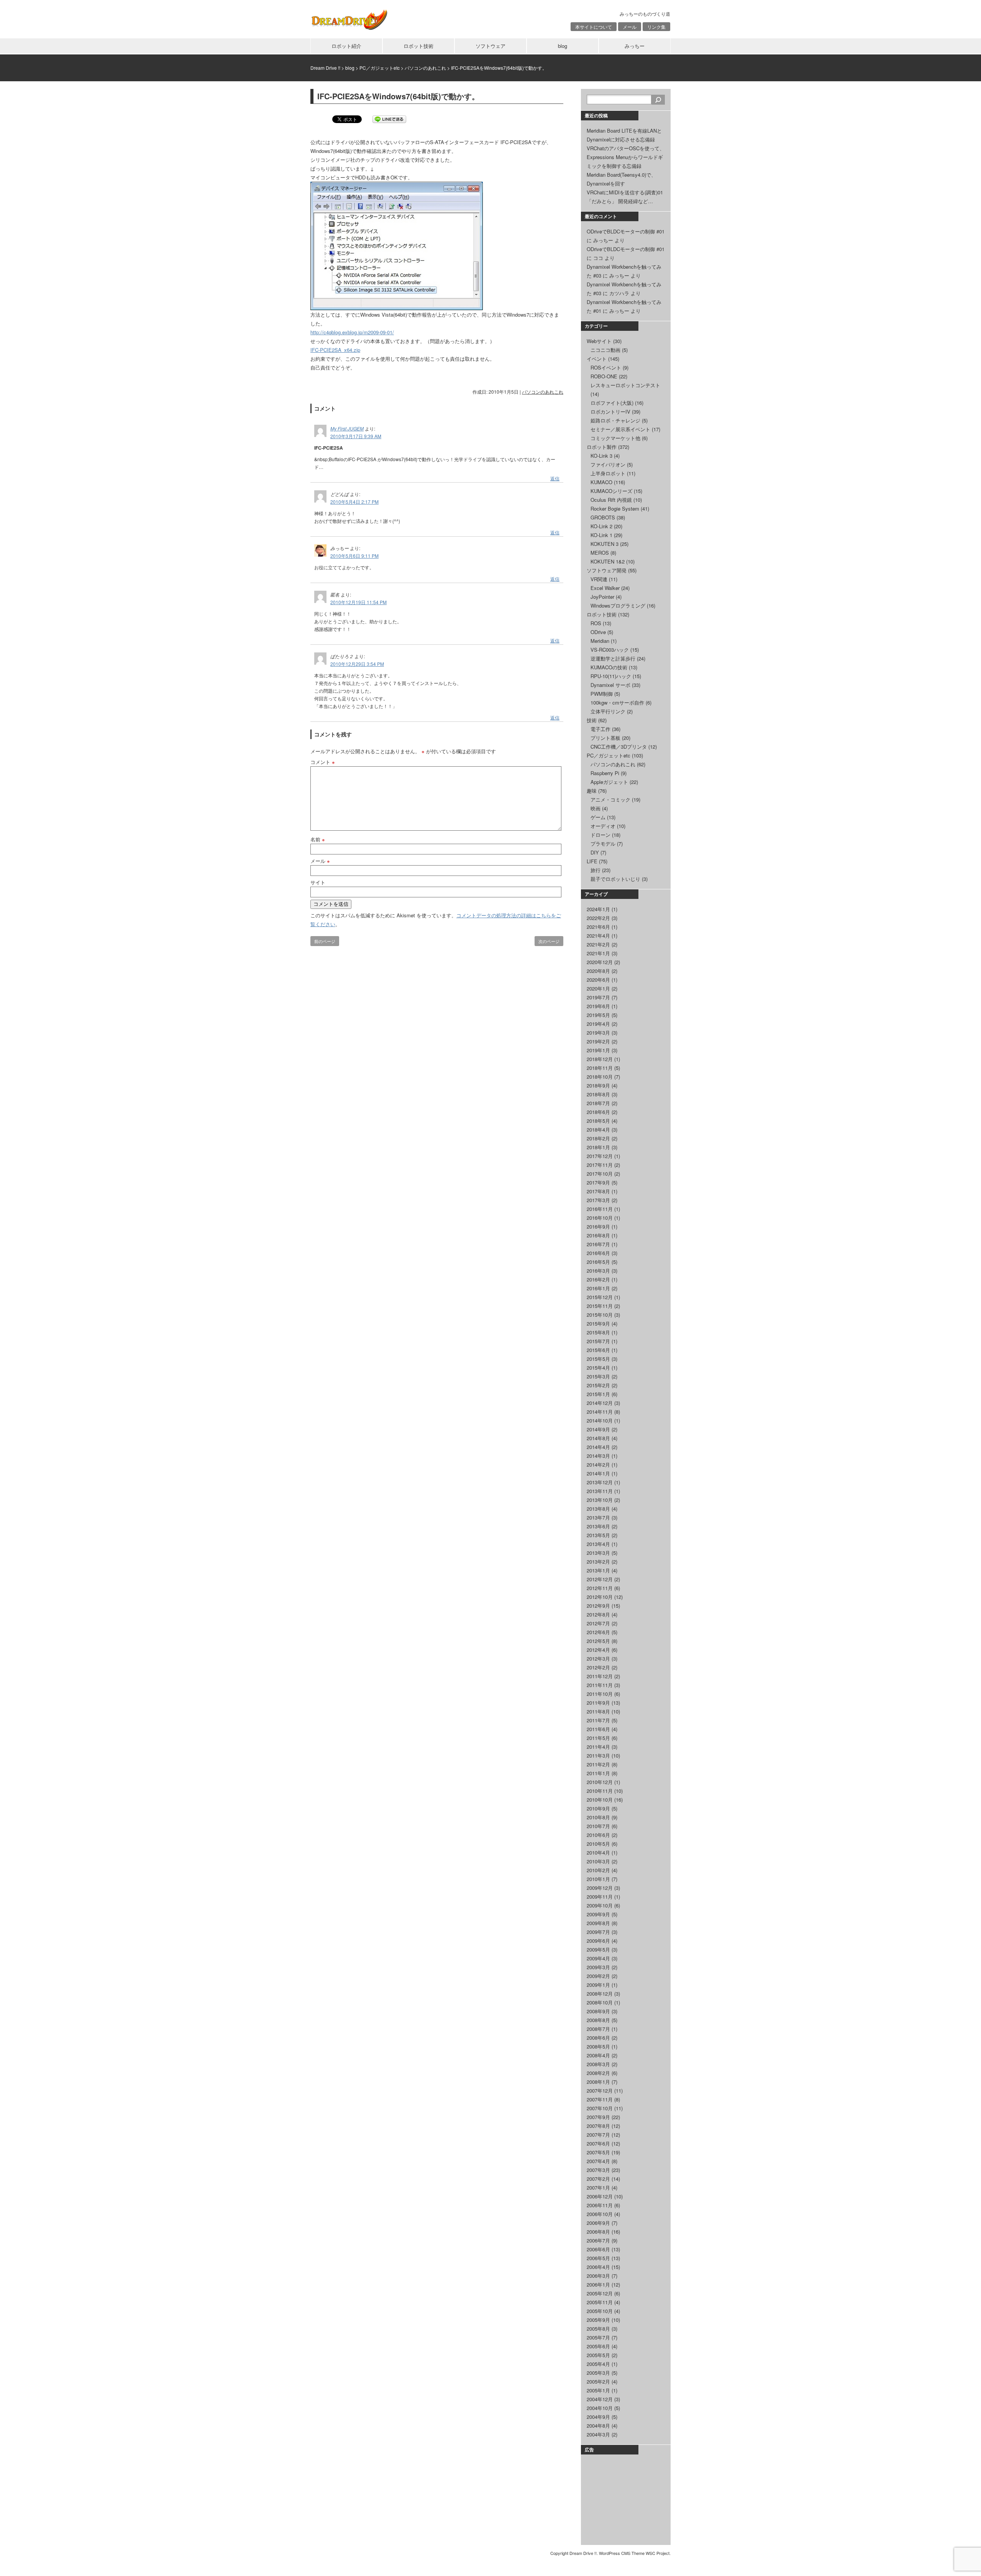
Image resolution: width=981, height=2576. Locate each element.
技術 (592, 720)
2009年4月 (598, 1958)
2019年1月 (598, 1050)
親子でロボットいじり (615, 879)
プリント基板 (605, 738)
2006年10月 (600, 2214)
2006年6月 (598, 2249)
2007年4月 (598, 2161)
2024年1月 (598, 909)
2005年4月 (598, 2364)
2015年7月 (598, 1341)
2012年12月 (600, 1579)
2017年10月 (600, 1174)
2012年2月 (598, 1667)
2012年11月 (600, 1588)
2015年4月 (598, 1368)
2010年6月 (598, 1835)
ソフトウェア (490, 46)
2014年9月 (598, 1429)
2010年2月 (598, 1870)
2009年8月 (598, 1923)
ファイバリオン (608, 464)
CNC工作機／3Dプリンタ (619, 747)
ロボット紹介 (346, 46)
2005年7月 (598, 2337)
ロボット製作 (602, 447)
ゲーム (598, 817)
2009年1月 (598, 1985)
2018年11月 (600, 1068)
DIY (595, 852)
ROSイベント (606, 367)
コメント (323, 762)
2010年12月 (600, 1782)
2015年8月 (598, 1332)
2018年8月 (598, 1094)
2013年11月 (600, 1491)
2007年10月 (600, 2108)
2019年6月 (598, 1006)
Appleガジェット (609, 782)
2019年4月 (598, 1024)
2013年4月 (598, 1544)
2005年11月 (600, 2302)
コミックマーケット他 (615, 438)
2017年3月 (598, 1200)
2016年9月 (598, 1226)
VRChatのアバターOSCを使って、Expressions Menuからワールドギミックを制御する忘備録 (626, 157)
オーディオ (603, 826)
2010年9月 (598, 1808)
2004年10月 (600, 2408)
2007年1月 (598, 2187)
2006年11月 (600, 2205)
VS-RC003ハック (610, 650)
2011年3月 (598, 1755)
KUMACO (601, 482)
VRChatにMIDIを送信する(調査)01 (625, 192)
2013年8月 (598, 1509)
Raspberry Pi (605, 773)
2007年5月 (598, 2152)
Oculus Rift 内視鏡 (611, 500)
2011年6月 (598, 1729)
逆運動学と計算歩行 (613, 658)
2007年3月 (598, 2170)
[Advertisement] (625, 2499)
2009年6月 (598, 1941)
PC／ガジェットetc (609, 755)
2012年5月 (598, 1641)
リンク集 (656, 27)
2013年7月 (598, 1517)
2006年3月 (598, 2276)
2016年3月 (598, 1271)
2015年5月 (598, 1359)
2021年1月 (598, 953)
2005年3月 (598, 2373)
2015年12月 (600, 1297)
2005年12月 (600, 2293)
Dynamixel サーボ (610, 685)
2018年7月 (598, 1103)
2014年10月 (600, 1420)
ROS (596, 623)
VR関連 (599, 579)
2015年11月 (600, 1306)
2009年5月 (598, 1949)
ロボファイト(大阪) (612, 403)
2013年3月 (598, 1553)
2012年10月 (600, 1597)
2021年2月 (598, 944)
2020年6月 (598, 980)
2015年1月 (598, 1394)
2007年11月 (600, 2099)
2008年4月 (598, 2055)
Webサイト (599, 341)
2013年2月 (598, 1562)
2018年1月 (598, 1147)
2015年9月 (598, 1323)
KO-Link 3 (601, 456)
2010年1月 (598, 1879)
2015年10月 (600, 1315)
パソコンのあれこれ (543, 392)
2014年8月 (598, 1438)
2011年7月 (598, 1720)
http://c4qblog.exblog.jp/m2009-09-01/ (352, 332)
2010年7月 (598, 1826)
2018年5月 (598, 1121)
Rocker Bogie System (615, 508)
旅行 (595, 870)
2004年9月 (598, 2417)
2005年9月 (598, 2320)
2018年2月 (598, 1138)
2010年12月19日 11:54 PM (358, 602)
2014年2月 (598, 1465)
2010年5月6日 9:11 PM (354, 556)
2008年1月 (598, 2082)
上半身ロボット (608, 473)
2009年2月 (598, 1976)
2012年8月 (598, 1614)
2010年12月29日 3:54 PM (357, 664)
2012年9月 (598, 1606)
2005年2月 (598, 2381)
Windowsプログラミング (618, 605)
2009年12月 (600, 1888)
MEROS (600, 553)
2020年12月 (600, 962)
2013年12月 (600, 1482)
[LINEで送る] (389, 119)
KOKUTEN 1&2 (608, 561)
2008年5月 (598, 2046)
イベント (597, 359)
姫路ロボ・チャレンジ (615, 420)
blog (563, 46)
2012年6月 (598, 1632)
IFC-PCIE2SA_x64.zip (335, 350)
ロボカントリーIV (610, 412)
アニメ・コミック (610, 799)
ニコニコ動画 (605, 350)
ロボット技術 (418, 46)
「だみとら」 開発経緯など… (620, 201)
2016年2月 (598, 1279)
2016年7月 (598, 1244)
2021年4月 (598, 936)
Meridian (600, 641)
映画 (595, 808)
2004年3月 (598, 2434)
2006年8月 (598, 2232)
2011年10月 (600, 1694)
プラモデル (603, 844)
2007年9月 (598, 2117)
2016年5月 (598, 1262)
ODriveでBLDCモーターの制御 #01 (626, 231)
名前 (318, 839)
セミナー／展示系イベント (620, 429)
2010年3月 (598, 1861)
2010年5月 (598, 1844)
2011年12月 (600, 1676)
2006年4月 (598, 2267)
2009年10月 (600, 1905)
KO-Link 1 (601, 535)
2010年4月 (598, 1852)
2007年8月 (598, 2126)
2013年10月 (600, 1500)
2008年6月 (598, 2038)
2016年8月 (598, 1235)
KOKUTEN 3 (605, 544)
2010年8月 (598, 1817)
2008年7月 (598, 2029)
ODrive (598, 632)
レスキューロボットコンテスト (625, 385)
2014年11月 (600, 1412)
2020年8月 (598, 971)
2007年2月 (598, 2179)
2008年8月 (598, 2020)
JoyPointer (602, 597)
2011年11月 (600, 1685)
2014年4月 (598, 1447)
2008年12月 (600, 1994)
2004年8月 (598, 2426)
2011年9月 (598, 1703)
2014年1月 (598, 1473)
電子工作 (600, 729)
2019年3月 (598, 1033)
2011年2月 (598, 1764)
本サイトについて (594, 27)
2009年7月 (598, 1932)
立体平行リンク (608, 711)
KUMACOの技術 (609, 667)
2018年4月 (598, 1129)
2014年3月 (598, 1456)
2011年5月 (598, 1738)
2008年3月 (598, 2064)
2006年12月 (600, 2196)
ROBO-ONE (604, 376)
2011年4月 (598, 1747)
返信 (555, 478)
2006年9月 (598, 2223)
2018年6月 (598, 1112)
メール (630, 27)
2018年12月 (600, 1059)
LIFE (592, 861)
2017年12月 (600, 1156)
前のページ (325, 941)
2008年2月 (598, 2073)
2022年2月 (598, 918)
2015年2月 (598, 1385)
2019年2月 (598, 1041)
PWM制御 (602, 694)
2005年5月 (598, 2355)
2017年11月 (600, 1165)
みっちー (635, 46)
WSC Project (658, 2553)
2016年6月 (598, 1253)
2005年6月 (598, 2346)
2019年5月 (598, 1015)
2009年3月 (598, 1967)
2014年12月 (600, 1403)
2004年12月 (600, 2399)
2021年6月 (598, 927)
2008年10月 (600, 2002)
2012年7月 (598, 1623)
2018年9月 (598, 1085)
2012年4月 (598, 1650)
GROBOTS (603, 517)
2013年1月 (598, 1570)
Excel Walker (605, 588)
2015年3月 (598, 1376)
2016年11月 (600, 1209)
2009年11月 (600, 1897)
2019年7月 (598, 997)
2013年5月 (598, 1535)
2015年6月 (598, 1350)
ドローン (600, 835)
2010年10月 (600, 1800)
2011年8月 (598, 1711)
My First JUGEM (347, 428)
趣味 (592, 791)
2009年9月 (598, 1914)
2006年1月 (598, 2284)
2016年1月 (598, 1288)
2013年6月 (598, 1526)
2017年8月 (598, 1191)
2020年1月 (598, 988)
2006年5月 (598, 2258)
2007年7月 (598, 2135)
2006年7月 (598, 2240)
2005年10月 (600, 2311)
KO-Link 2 (601, 526)
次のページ (549, 941)
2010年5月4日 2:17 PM (354, 502)
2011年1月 (598, 1773)
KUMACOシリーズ (611, 491)
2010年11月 (600, 1791)
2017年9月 (598, 1182)
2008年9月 (598, 2011)
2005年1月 (598, 2390)
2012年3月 (598, 1658)
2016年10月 (600, 1218)
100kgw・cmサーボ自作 (617, 702)
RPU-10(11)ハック (611, 676)
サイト (318, 882)
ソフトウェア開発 (607, 570)
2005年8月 (598, 2329)
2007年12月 (600, 2091)
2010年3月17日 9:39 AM (356, 436)
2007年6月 (598, 2143)
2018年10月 (600, 1077)
